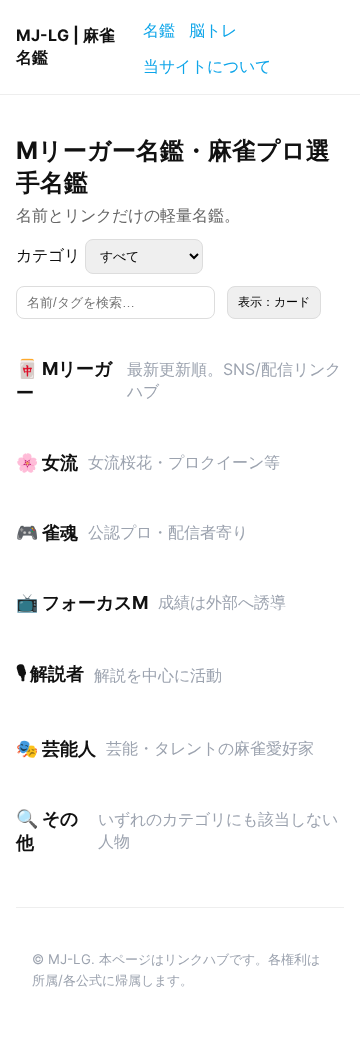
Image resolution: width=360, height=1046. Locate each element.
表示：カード (274, 302)
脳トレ (213, 30)
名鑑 (159, 30)
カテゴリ (50, 255)
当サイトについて (207, 66)
